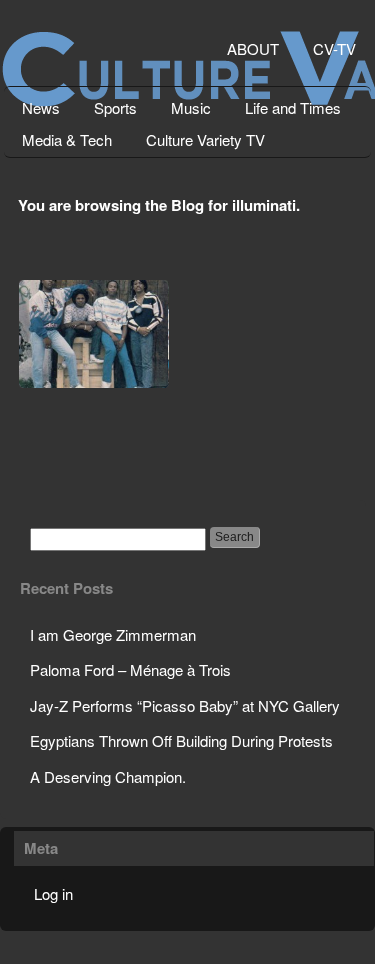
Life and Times (293, 107)
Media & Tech (67, 139)
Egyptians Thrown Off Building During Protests (181, 740)
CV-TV (334, 48)
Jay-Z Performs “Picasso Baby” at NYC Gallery (185, 705)
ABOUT (253, 48)
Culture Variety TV (205, 139)
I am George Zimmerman (113, 634)
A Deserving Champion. (108, 776)
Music (191, 107)
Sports (115, 107)
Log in (53, 893)
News (41, 107)
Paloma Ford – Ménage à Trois (130, 669)
